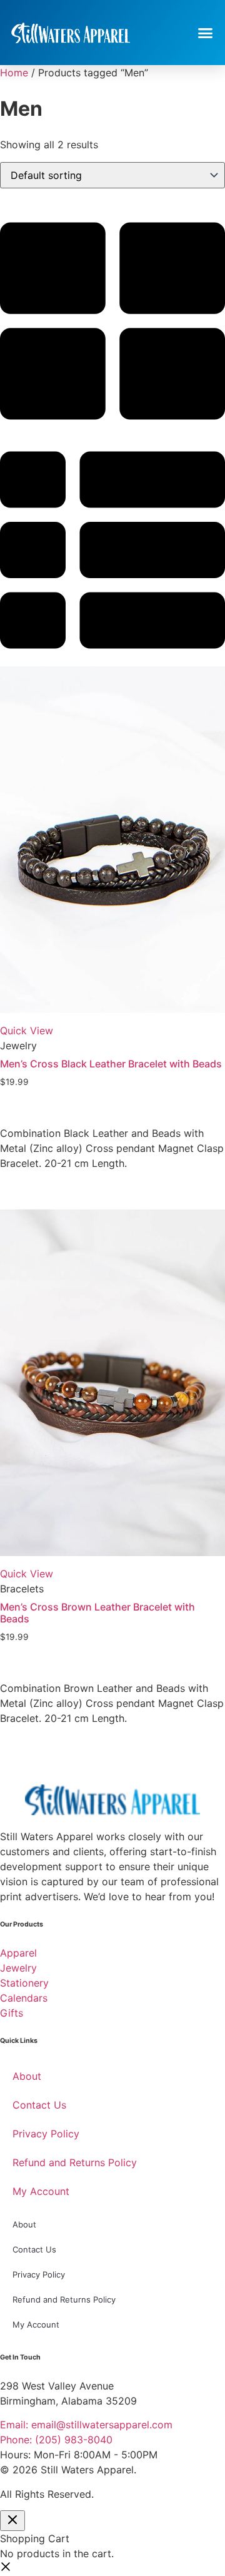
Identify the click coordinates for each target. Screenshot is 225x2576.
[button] (206, 33)
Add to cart (35, 1114)
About (27, 2076)
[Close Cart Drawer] (12, 2521)
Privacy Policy (46, 2134)
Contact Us (39, 2105)
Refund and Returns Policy (75, 2162)
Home (14, 73)
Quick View (27, 1031)
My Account (41, 2191)
